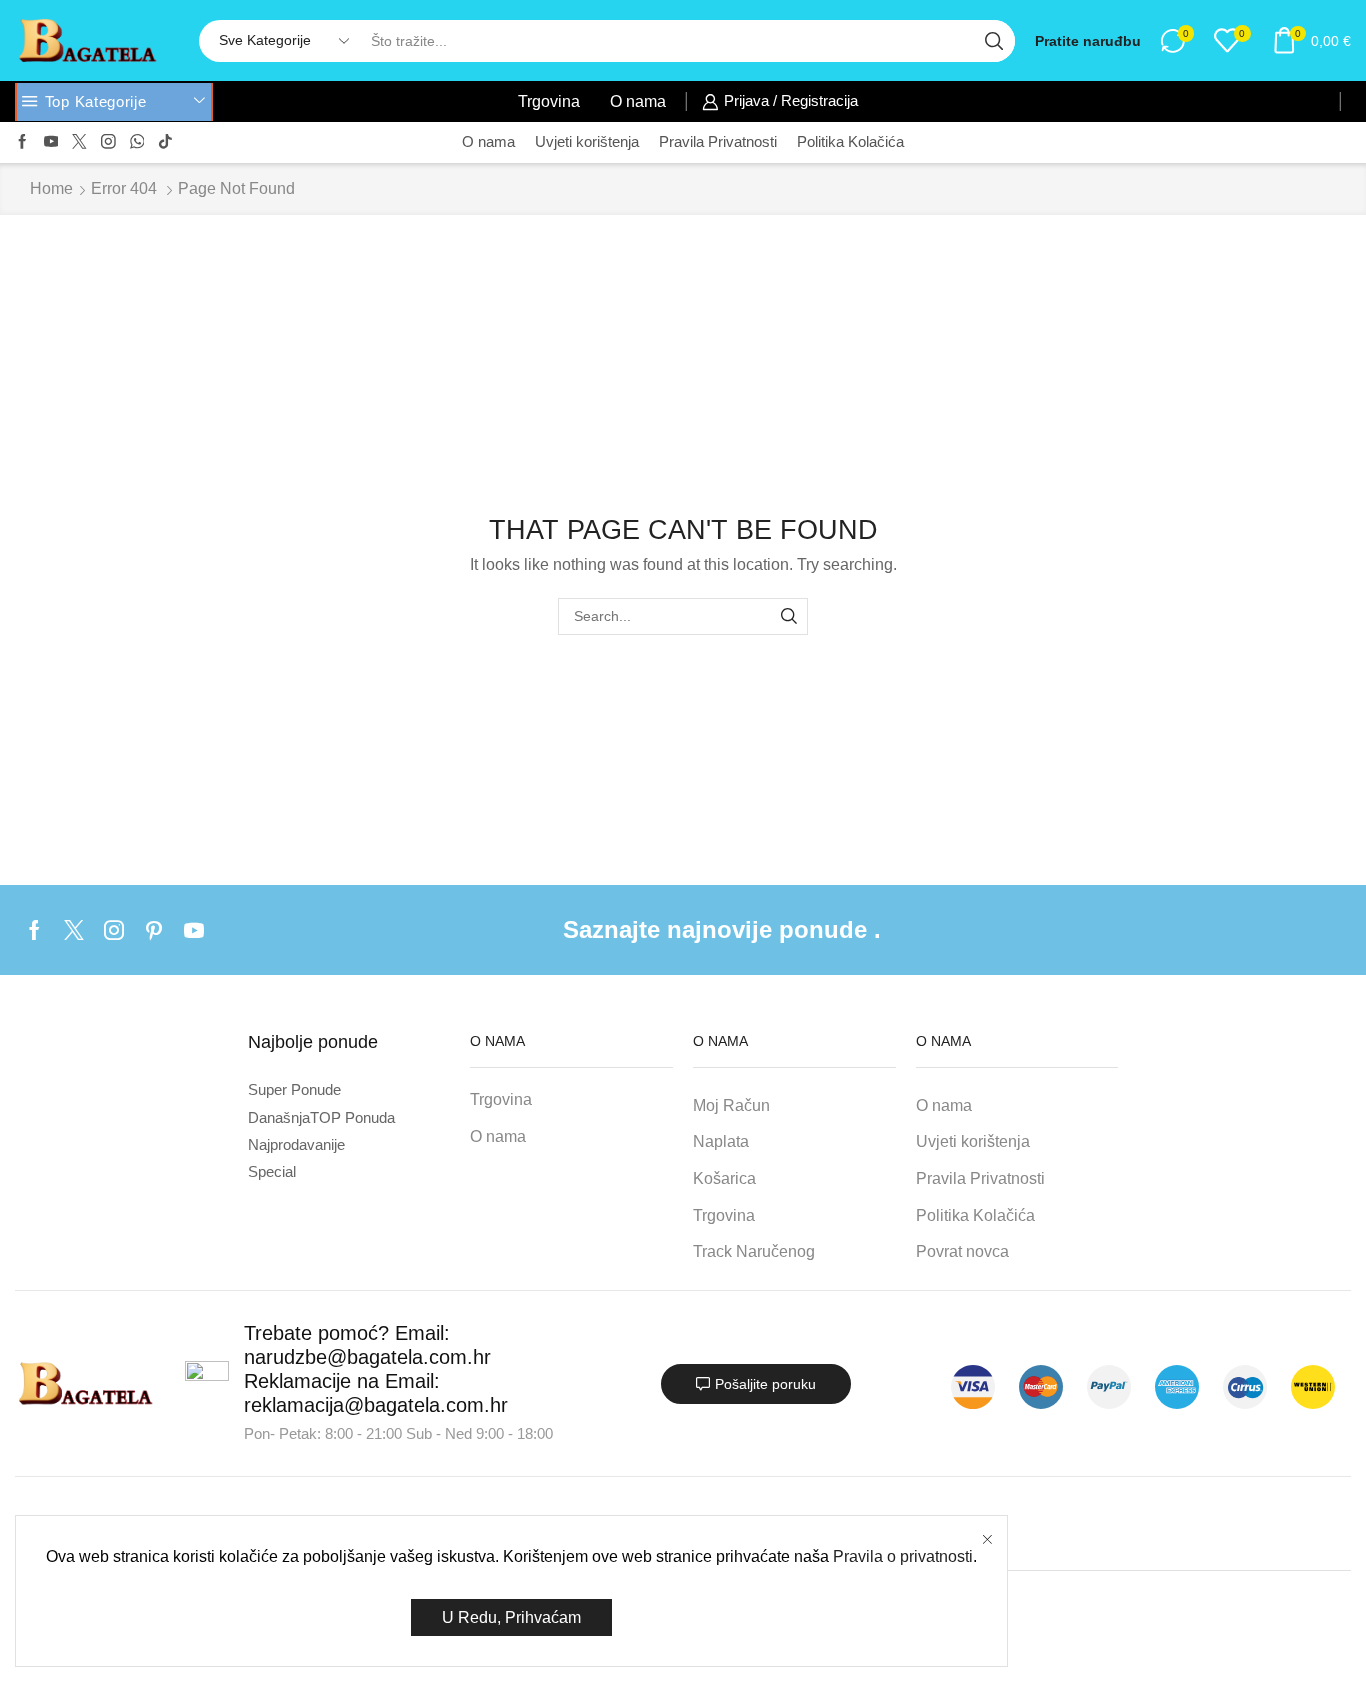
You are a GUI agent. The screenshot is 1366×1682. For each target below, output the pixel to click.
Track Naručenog (754, 1251)
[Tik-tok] (165, 142)
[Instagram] (108, 142)
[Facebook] (22, 142)
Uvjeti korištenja (587, 142)
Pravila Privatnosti (718, 142)
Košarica (724, 1178)
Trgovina (549, 101)
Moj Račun (731, 1105)
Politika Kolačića (850, 142)
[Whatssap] (137, 142)
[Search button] (994, 41)
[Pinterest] (154, 930)
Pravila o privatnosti (903, 1556)
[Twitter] (79, 142)
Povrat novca (962, 1251)
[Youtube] (51, 142)
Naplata (721, 1141)
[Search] (789, 616)
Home (51, 188)
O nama (638, 101)
